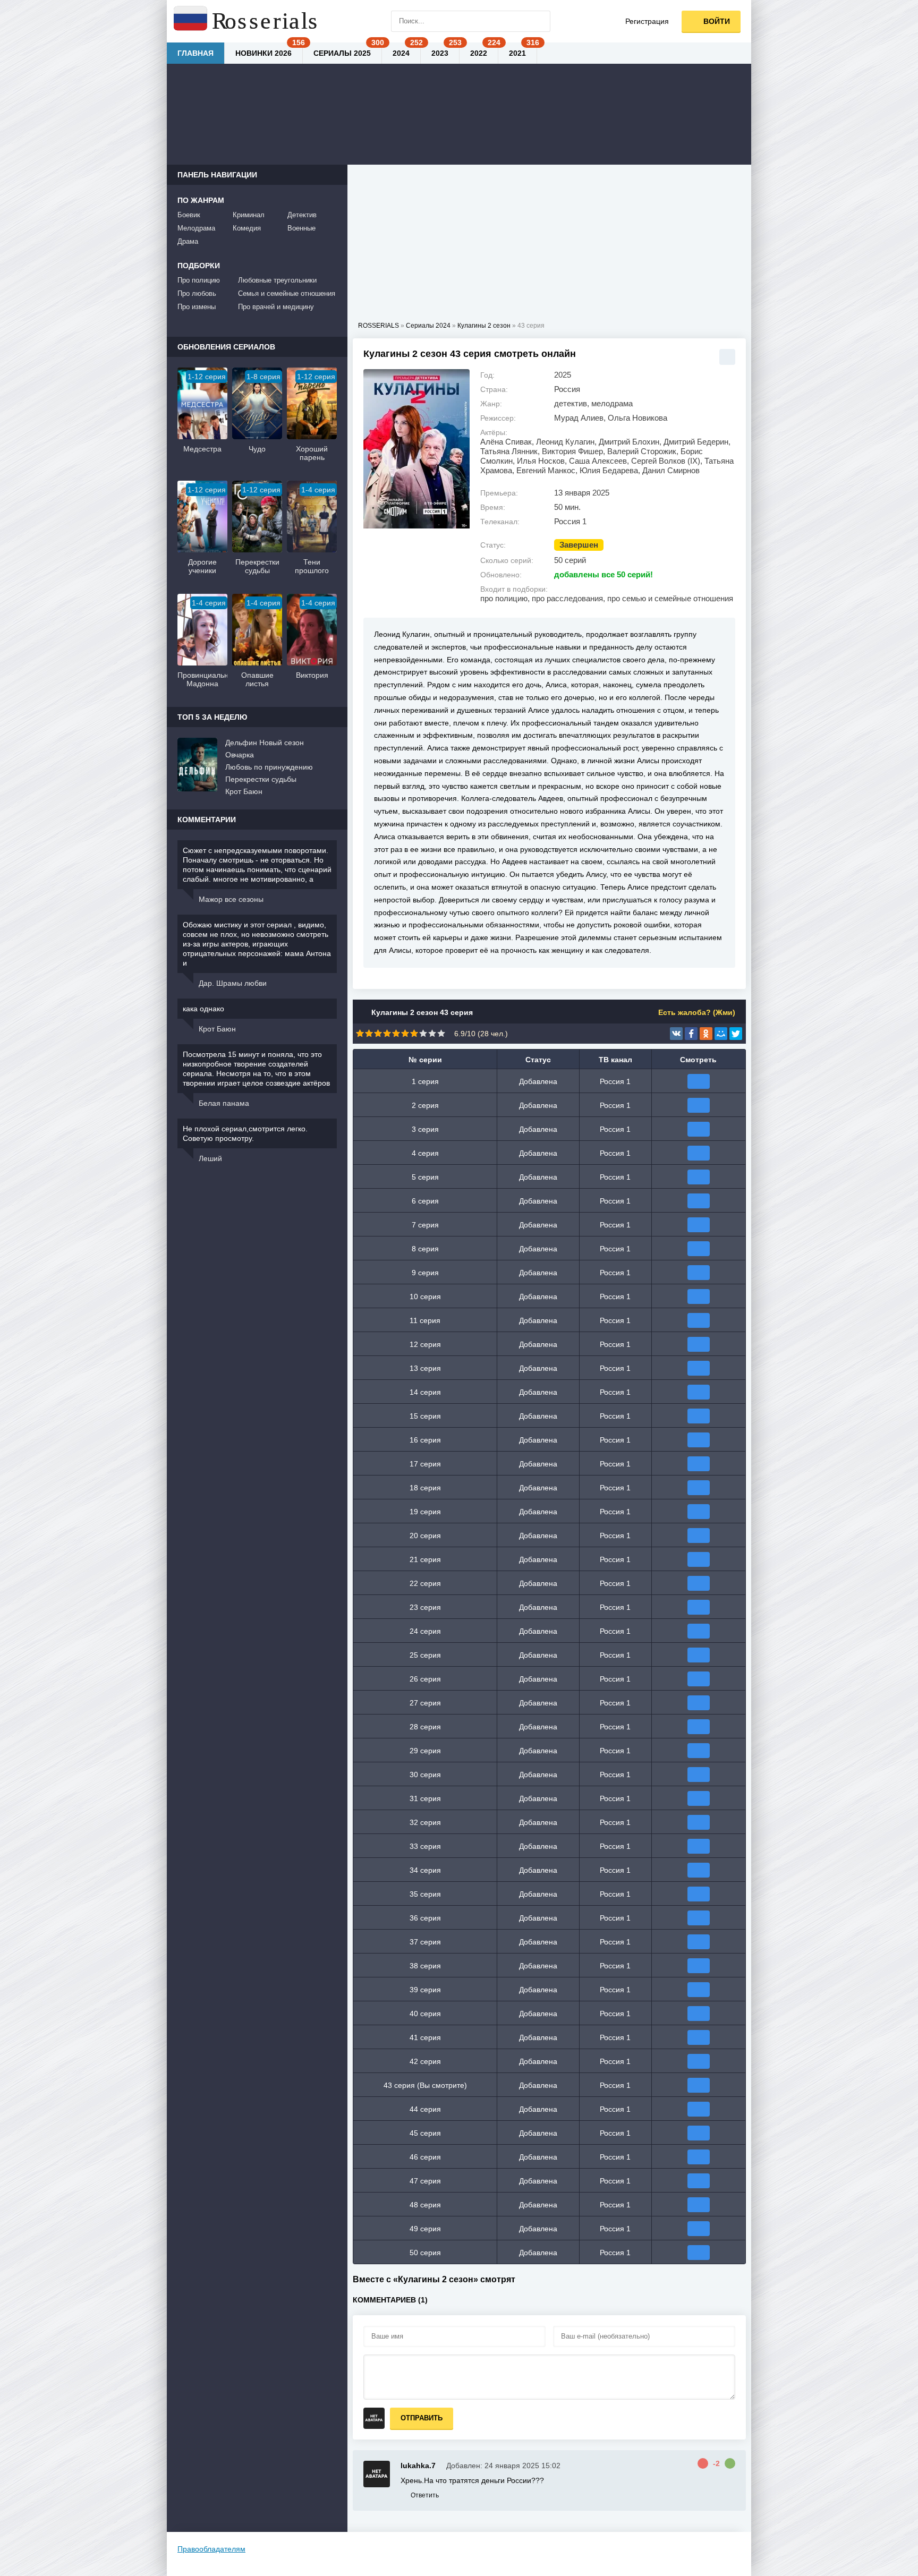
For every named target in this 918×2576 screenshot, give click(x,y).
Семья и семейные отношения (287, 293)
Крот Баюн (244, 791)
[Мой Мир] (721, 1034)
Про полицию (199, 280)
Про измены (197, 307)
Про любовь (197, 293)
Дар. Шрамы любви (233, 983)
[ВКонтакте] (676, 1034)
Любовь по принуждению (269, 767)
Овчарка (240, 755)
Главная (195, 53)
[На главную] (246, 21)
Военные (301, 228)
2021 (517, 53)
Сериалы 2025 (342, 53)
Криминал (249, 215)
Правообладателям (211, 2549)
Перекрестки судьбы (261, 779)
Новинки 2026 (263, 53)
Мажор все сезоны (231, 899)
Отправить (422, 2418)
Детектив (302, 215)
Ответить (425, 2495)
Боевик (189, 215)
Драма (188, 241)
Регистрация (647, 21)
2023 (440, 53)
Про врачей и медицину (276, 307)
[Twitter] (736, 1034)
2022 (479, 53)
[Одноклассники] (706, 1034)
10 (441, 1033)
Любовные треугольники (277, 280)
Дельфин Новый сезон (265, 743)
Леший (210, 1158)
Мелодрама (196, 228)
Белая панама (224, 1103)
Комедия (247, 228)
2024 (401, 53)
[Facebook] (691, 1034)
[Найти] (540, 21)
